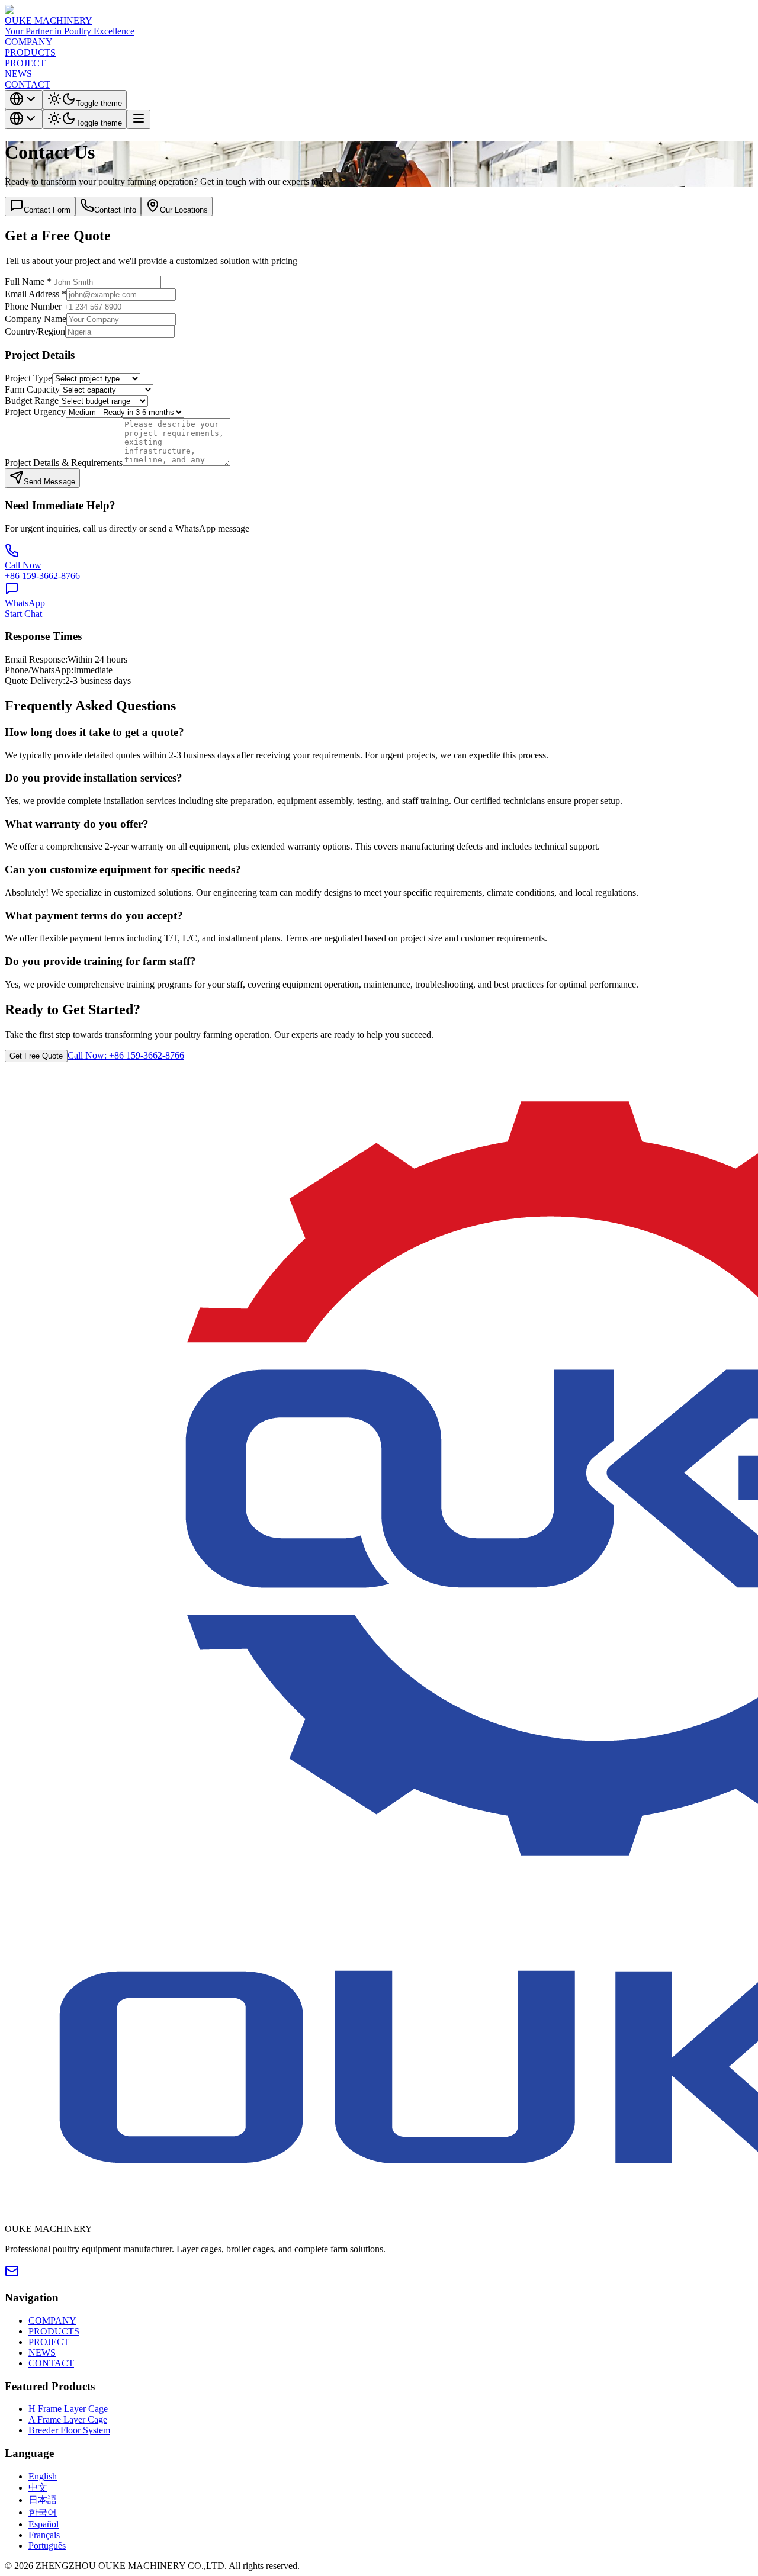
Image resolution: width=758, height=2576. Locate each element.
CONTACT (28, 84)
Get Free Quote (36, 1056)
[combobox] (24, 100)
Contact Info (115, 210)
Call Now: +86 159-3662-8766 (126, 1055)
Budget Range (32, 401)
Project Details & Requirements (64, 463)
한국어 (43, 2512)
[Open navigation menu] (139, 119)
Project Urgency (35, 412)
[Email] (12, 2275)
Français (44, 2535)
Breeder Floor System (69, 2430)
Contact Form (47, 210)
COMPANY (29, 42)
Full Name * (28, 282)
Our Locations (184, 210)
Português (47, 2546)
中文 (38, 2487)
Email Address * (36, 294)
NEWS (18, 74)
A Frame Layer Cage (68, 2419)
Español (44, 2524)
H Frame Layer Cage (68, 2409)
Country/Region (35, 331)
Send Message (49, 482)
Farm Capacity (32, 389)
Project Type (28, 378)
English (43, 2476)
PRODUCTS (30, 52)
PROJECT (25, 63)
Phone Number (33, 306)
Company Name (36, 319)
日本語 (43, 2500)
